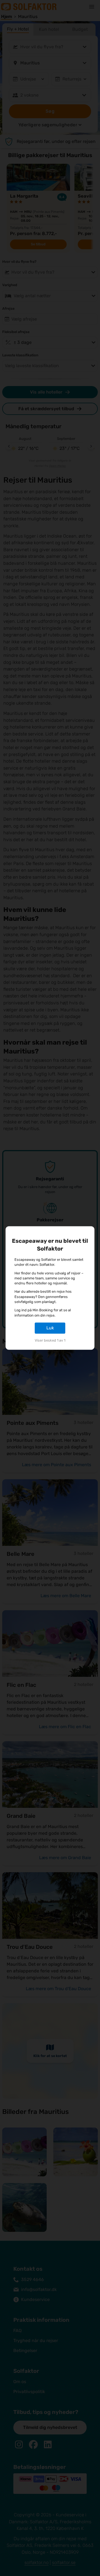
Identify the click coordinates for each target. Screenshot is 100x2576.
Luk (50, 1328)
